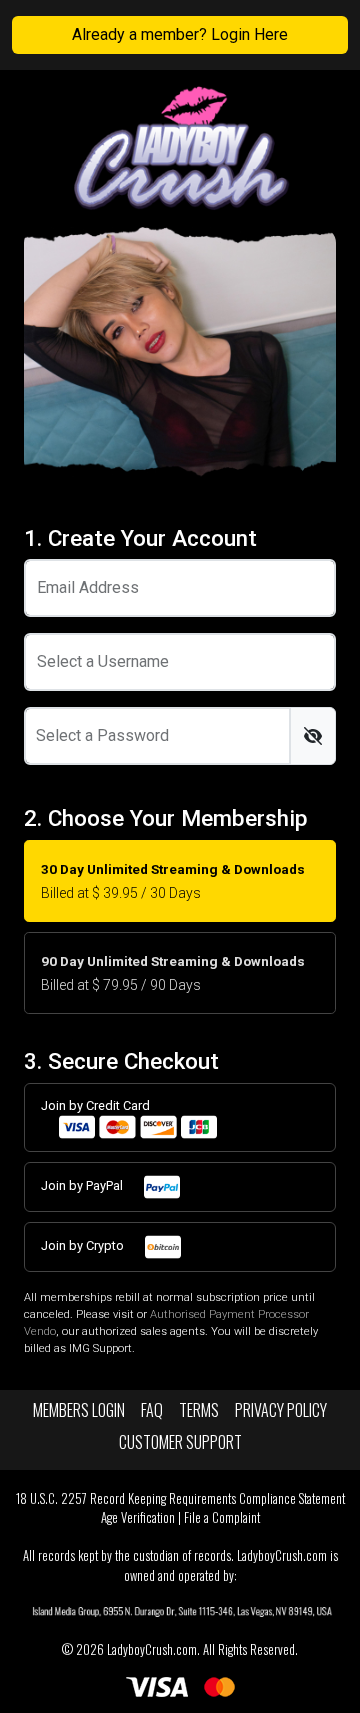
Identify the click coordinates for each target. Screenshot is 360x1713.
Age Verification (138, 1517)
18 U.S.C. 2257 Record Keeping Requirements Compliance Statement (180, 1498)
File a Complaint (222, 1517)
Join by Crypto (84, 1246)
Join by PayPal (83, 1186)
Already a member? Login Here (180, 34)
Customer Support (180, 1442)
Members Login (79, 1410)
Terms (199, 1410)
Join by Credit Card (95, 1105)
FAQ (152, 1410)
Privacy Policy (281, 1410)
